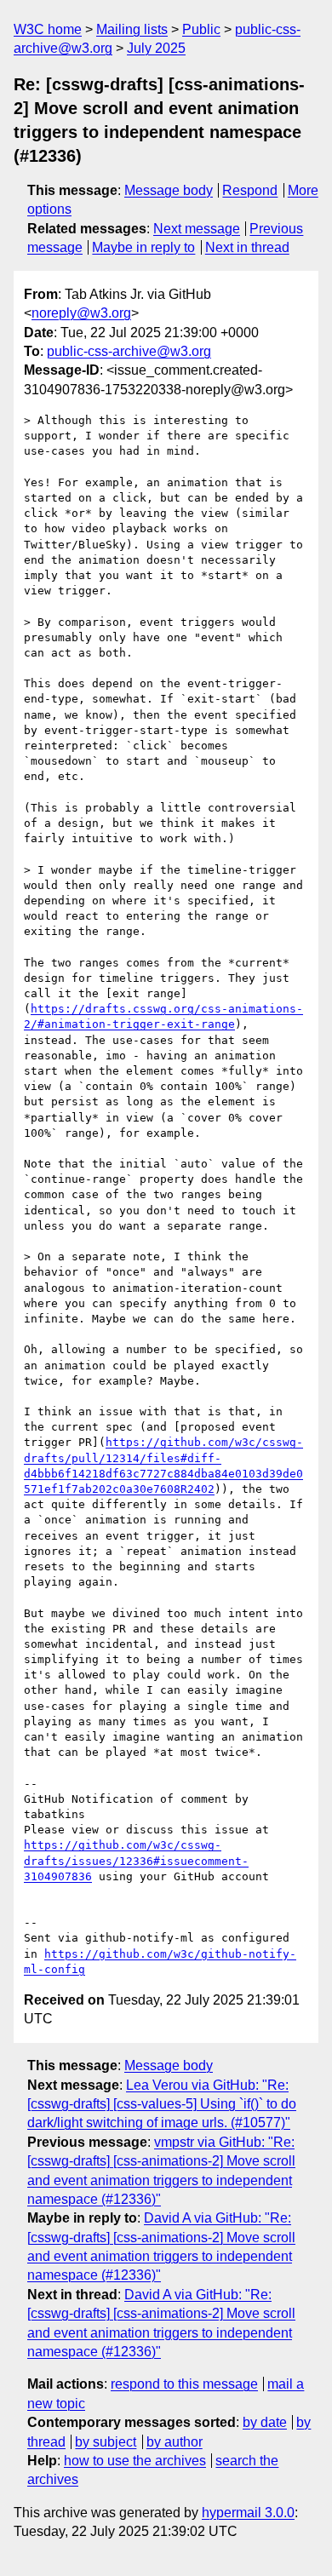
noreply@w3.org (81, 313)
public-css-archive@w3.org (129, 351)
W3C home (48, 29)
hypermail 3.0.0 (248, 2513)
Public (201, 29)
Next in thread (247, 247)
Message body (169, 190)
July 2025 (156, 48)
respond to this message (184, 2384)
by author (175, 2442)
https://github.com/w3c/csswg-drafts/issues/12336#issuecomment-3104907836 (136, 1860)
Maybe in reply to (143, 247)
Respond (250, 190)
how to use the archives (135, 2461)
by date (265, 2422)
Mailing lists (132, 29)
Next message (197, 229)
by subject (106, 2442)
